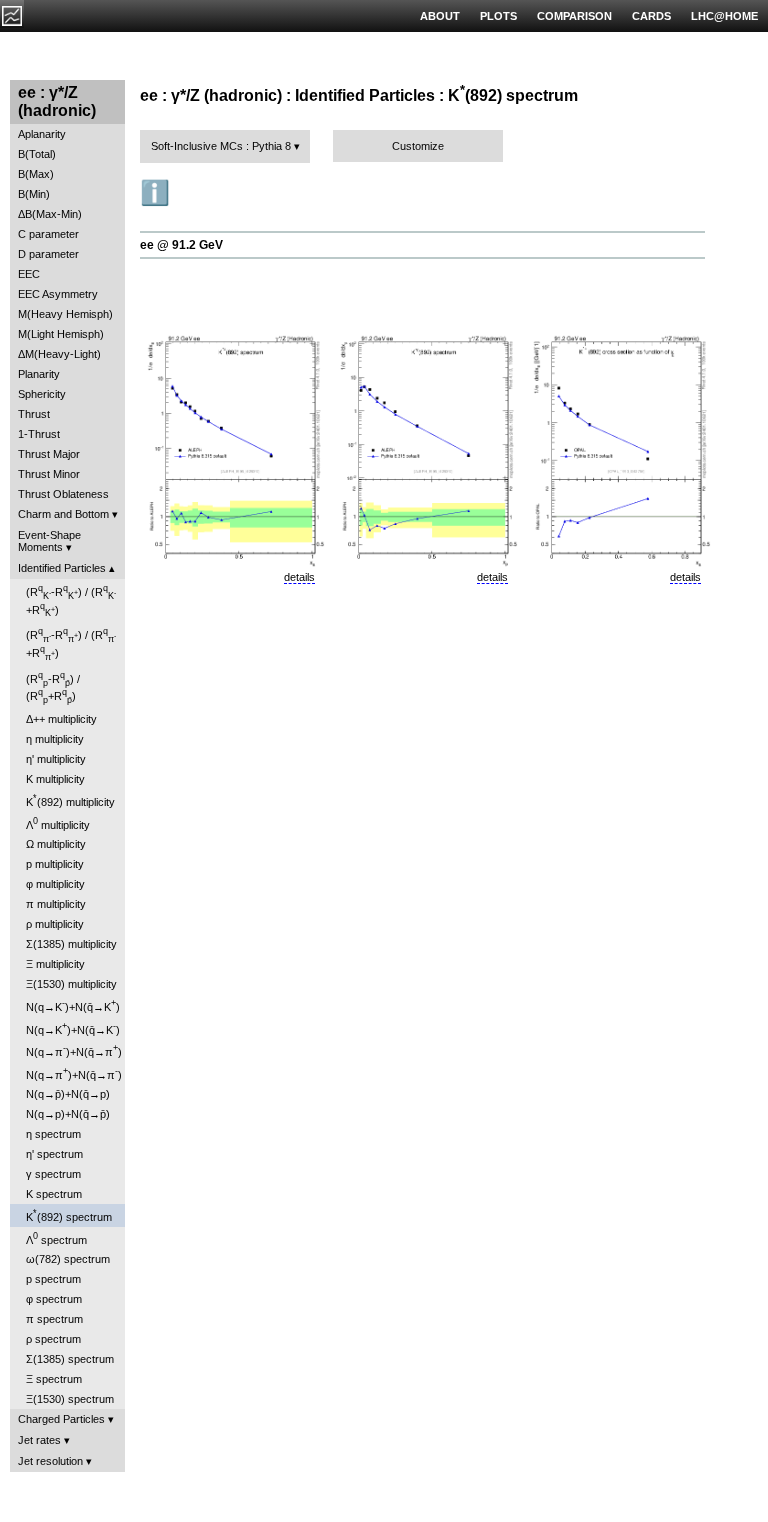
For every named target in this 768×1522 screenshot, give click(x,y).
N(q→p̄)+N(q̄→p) (68, 1094)
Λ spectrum (56, 1238)
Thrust (34, 414)
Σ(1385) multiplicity (71, 944)
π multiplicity (56, 904)
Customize (418, 146)
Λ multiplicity (58, 823)
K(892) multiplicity (70, 800)
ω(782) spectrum (68, 1259)
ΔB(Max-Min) (50, 214)
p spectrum (53, 1279)
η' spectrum (54, 1154)
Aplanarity (42, 134)
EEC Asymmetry (58, 294)
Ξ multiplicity (55, 964)
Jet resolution (50, 1461)
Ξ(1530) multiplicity (71, 984)
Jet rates (39, 1440)
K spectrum (54, 1194)
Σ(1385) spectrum (70, 1359)
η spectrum (53, 1134)
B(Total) (37, 154)
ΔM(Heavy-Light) (59, 354)
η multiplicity (55, 739)
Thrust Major (49, 454)
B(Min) (34, 194)
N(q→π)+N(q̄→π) (74, 1050)
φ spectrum (54, 1299)
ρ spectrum (53, 1339)
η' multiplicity (56, 759)
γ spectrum (53, 1174)
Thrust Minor (49, 474)
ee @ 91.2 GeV (181, 245)
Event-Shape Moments (49, 541)
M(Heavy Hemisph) (65, 314)
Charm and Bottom (63, 514)
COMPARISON (574, 16)
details (299, 577)
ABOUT (440, 16)
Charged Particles (61, 1419)
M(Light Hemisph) (61, 334)
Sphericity (42, 394)
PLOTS (498, 16)
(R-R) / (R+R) (71, 600)
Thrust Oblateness (63, 494)
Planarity (39, 374)
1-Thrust (39, 434)
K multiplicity (55, 779)
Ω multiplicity (56, 844)
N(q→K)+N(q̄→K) (73, 1005)
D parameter (48, 254)
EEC (29, 274)
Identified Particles (62, 568)
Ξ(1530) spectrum (70, 1399)
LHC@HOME (724, 16)
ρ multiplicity (55, 924)
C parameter (48, 234)
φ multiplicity (55, 884)
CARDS (651, 16)
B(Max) (36, 174)
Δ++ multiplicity (61, 719)
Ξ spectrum (54, 1379)
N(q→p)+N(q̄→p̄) (68, 1114)
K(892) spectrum (69, 1215)
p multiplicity (55, 864)
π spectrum (54, 1319)
